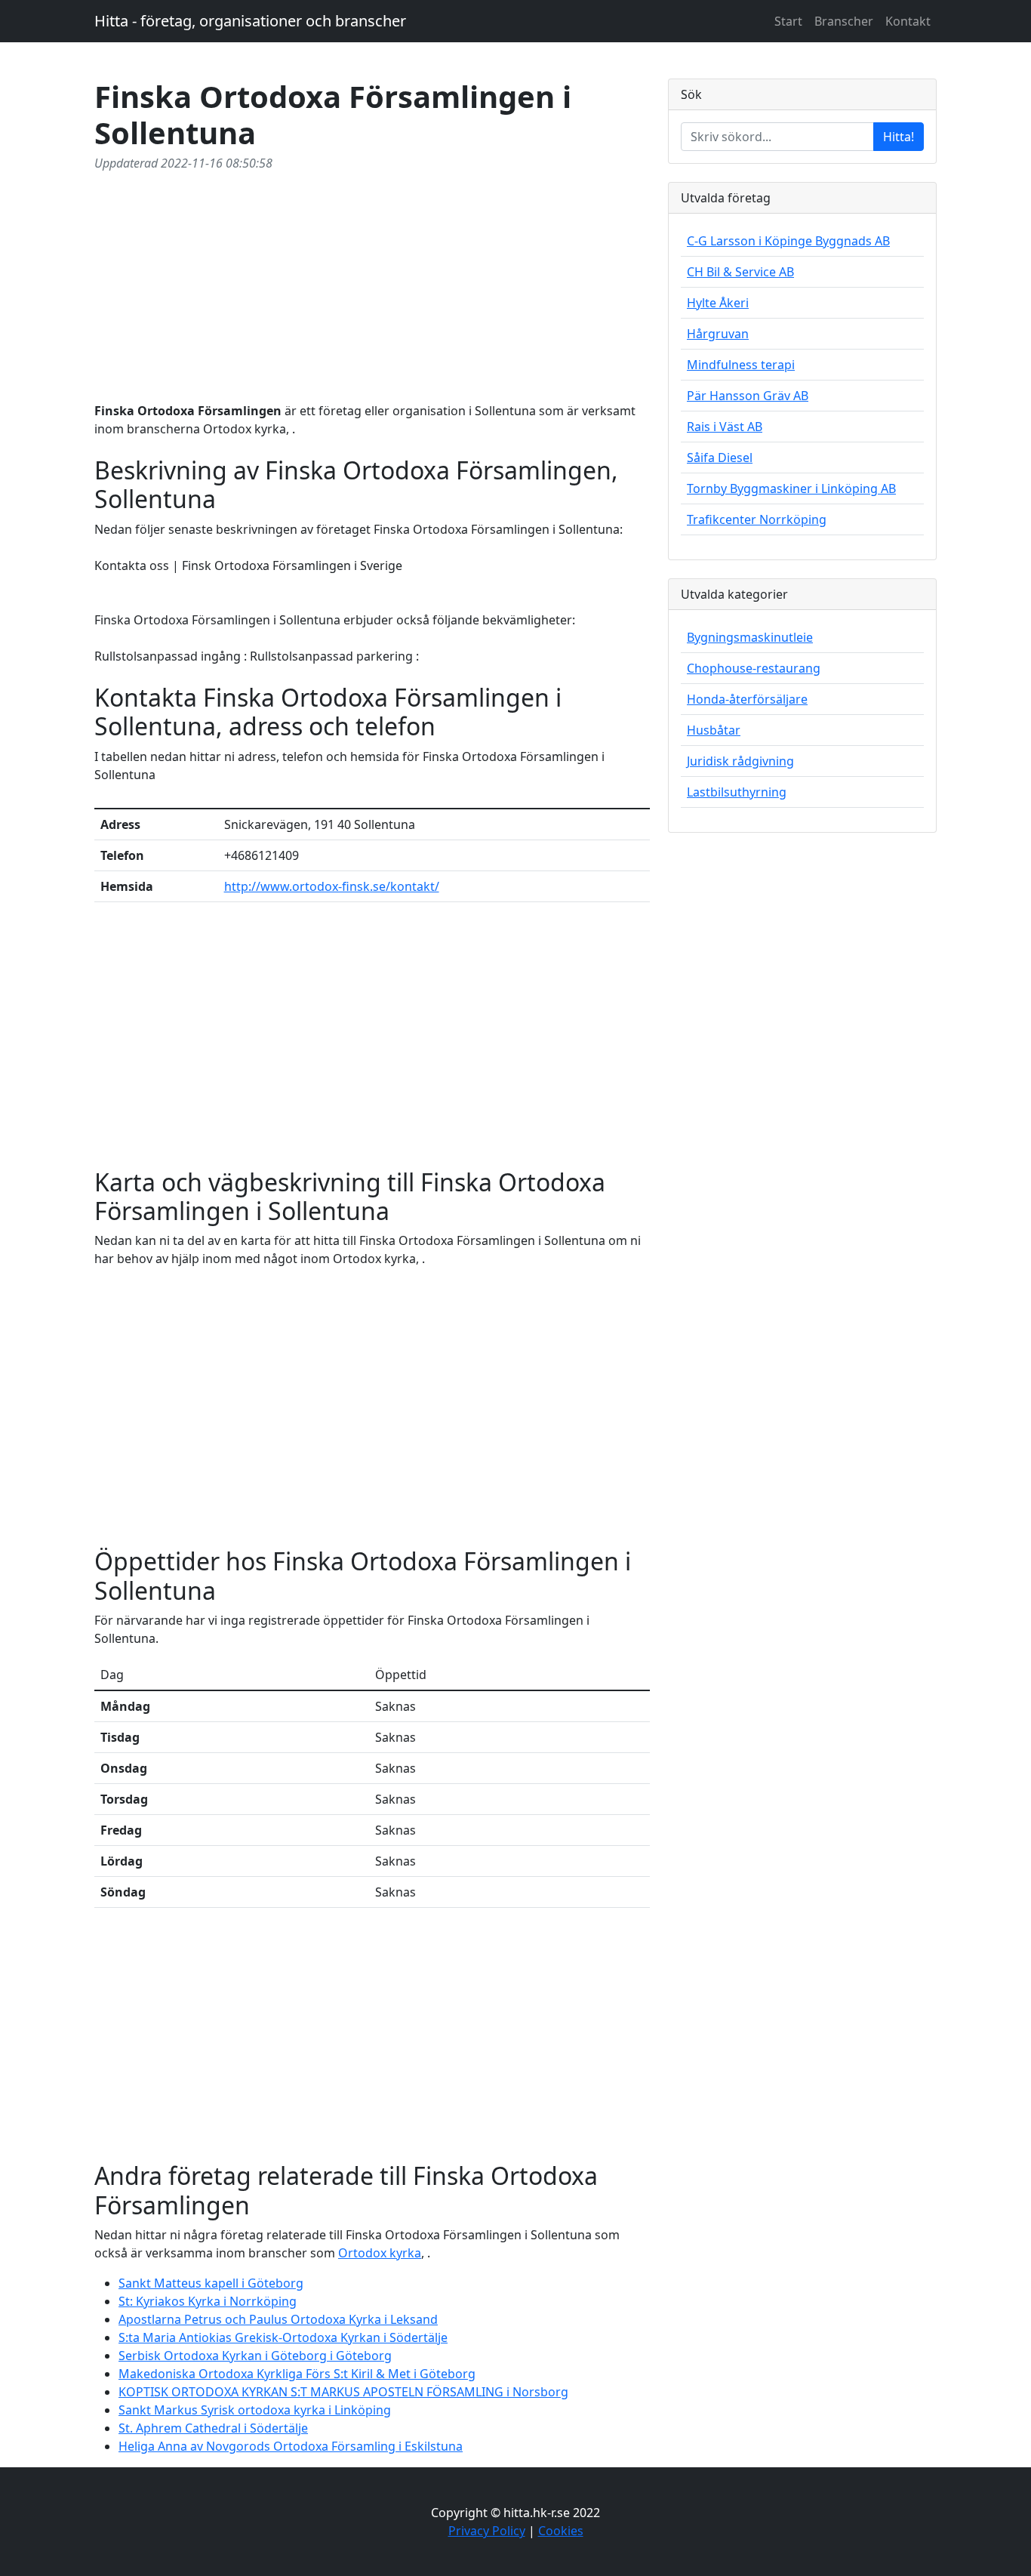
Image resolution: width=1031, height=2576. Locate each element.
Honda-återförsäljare (747, 699)
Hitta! (899, 137)
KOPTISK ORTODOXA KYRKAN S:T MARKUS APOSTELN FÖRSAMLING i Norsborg (343, 2392)
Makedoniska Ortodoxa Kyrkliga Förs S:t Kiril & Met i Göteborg (297, 2374)
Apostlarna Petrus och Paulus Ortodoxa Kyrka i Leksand (278, 2319)
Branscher (844, 21)
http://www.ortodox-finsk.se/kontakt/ (332, 886)
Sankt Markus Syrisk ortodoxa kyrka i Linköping (255, 2410)
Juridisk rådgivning (740, 761)
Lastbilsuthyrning (737, 792)
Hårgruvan (718, 334)
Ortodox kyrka (380, 2253)
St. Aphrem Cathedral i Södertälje (213, 2428)
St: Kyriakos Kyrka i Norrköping (208, 2301)
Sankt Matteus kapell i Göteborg (211, 2283)
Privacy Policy (487, 2531)
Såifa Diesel (720, 458)
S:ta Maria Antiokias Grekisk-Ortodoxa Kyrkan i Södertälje (283, 2337)
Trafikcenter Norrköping (757, 519)
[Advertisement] (372, 284)
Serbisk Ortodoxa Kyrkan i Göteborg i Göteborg (255, 2356)
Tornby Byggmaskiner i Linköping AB (791, 488)
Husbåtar (714, 730)
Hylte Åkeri (718, 303)
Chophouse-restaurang (754, 668)
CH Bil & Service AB (740, 272)
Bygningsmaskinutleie (750, 637)
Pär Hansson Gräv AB (748, 396)
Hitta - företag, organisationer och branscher (250, 21)
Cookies (561, 2531)
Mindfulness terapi (741, 365)
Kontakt (908, 21)
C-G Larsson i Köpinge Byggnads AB (788, 241)
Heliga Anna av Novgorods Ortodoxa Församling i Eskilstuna (291, 2446)
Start (788, 21)
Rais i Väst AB (725, 427)
